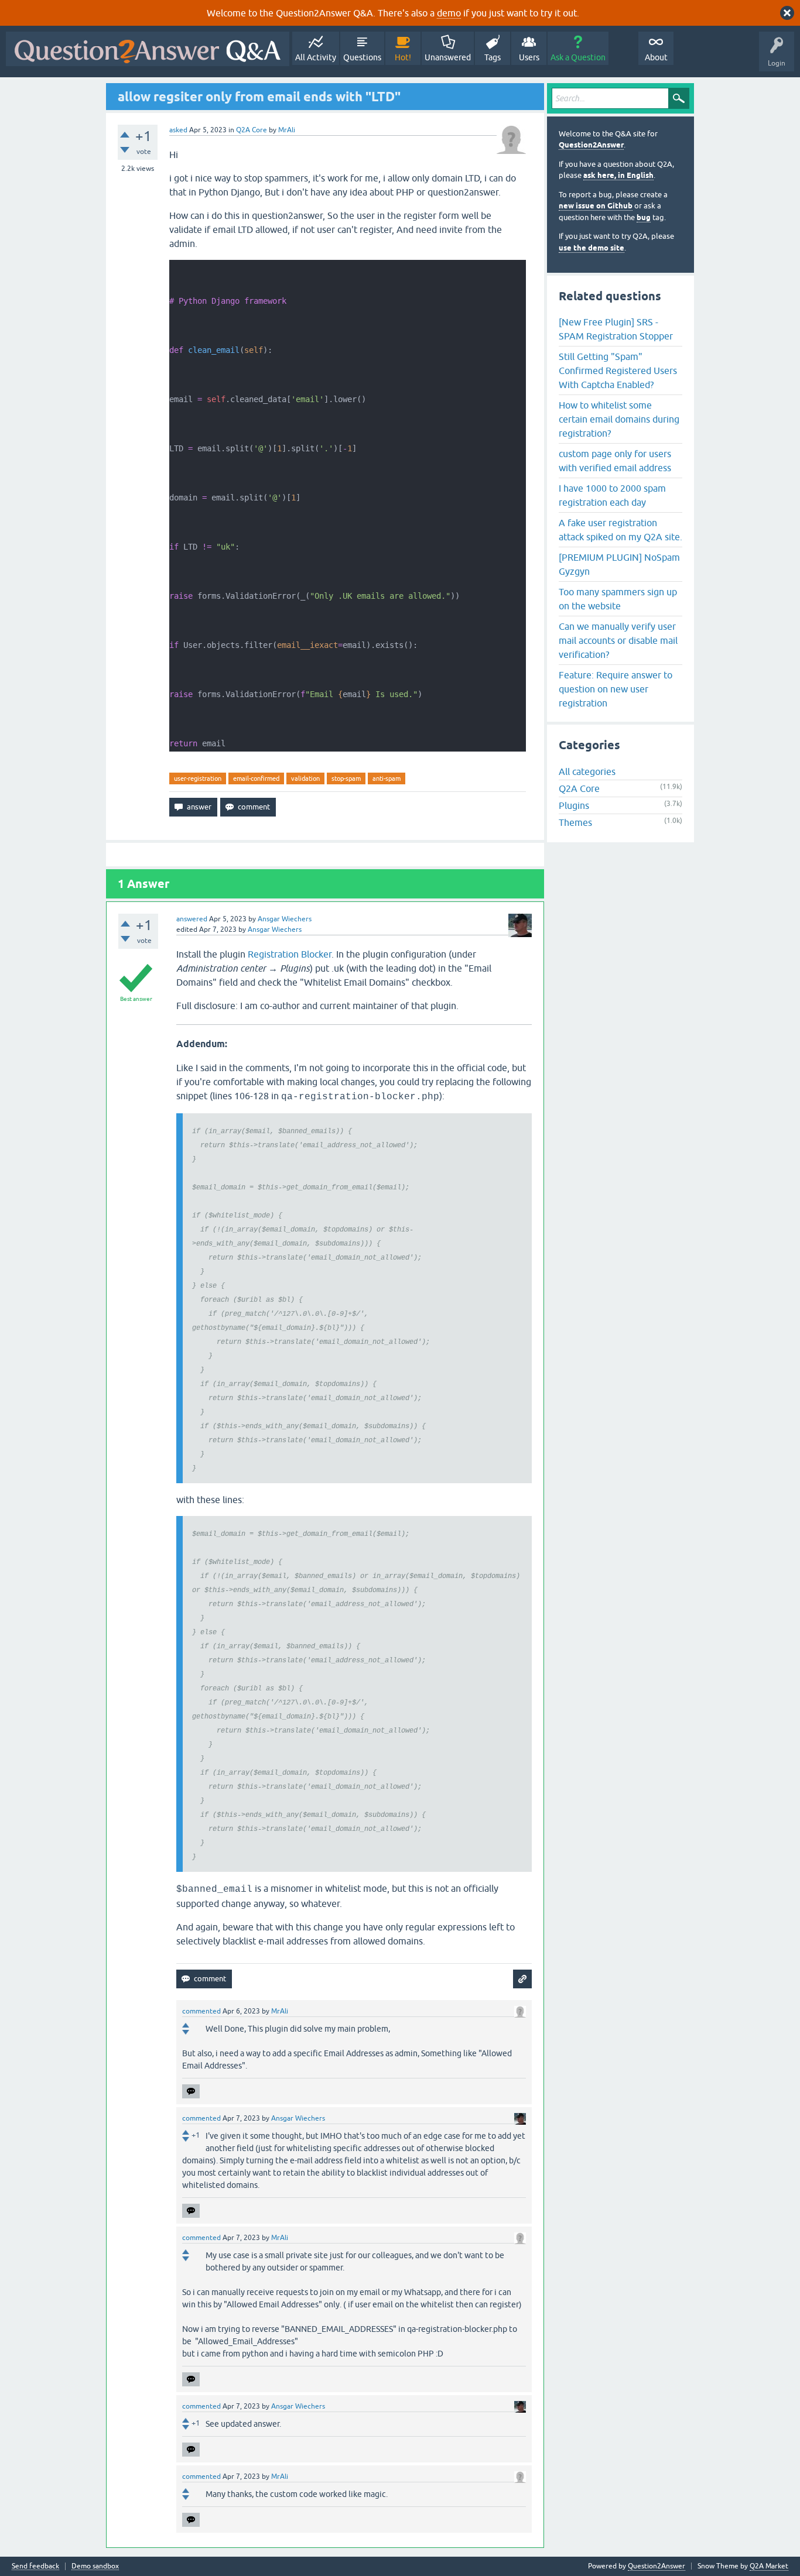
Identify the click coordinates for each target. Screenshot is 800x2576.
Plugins (574, 805)
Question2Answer (591, 145)
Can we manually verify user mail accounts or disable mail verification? (618, 640)
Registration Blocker (290, 954)
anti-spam (387, 778)
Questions (362, 57)
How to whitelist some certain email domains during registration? (619, 419)
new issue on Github (596, 206)
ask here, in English (618, 175)
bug (644, 217)
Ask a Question (578, 57)
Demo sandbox (95, 2566)
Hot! (403, 57)
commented (201, 2011)
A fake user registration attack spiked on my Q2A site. (620, 530)
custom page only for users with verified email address (615, 461)
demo (449, 13)
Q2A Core (252, 130)
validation (305, 778)
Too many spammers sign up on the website (618, 599)
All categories (587, 771)
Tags (493, 57)
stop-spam (346, 778)
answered (192, 919)
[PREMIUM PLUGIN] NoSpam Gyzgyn (619, 564)
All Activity (316, 57)
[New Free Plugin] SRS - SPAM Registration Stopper (616, 329)
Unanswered (448, 57)
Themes (575, 822)
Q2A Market (769, 2566)
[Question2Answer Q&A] (148, 49)
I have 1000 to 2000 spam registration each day (612, 495)
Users (529, 57)
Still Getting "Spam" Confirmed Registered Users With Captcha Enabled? (618, 371)
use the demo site (592, 248)
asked (178, 130)
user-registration (198, 778)
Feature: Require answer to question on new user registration (616, 689)
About (656, 57)
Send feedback (35, 2566)
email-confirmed (256, 778)
